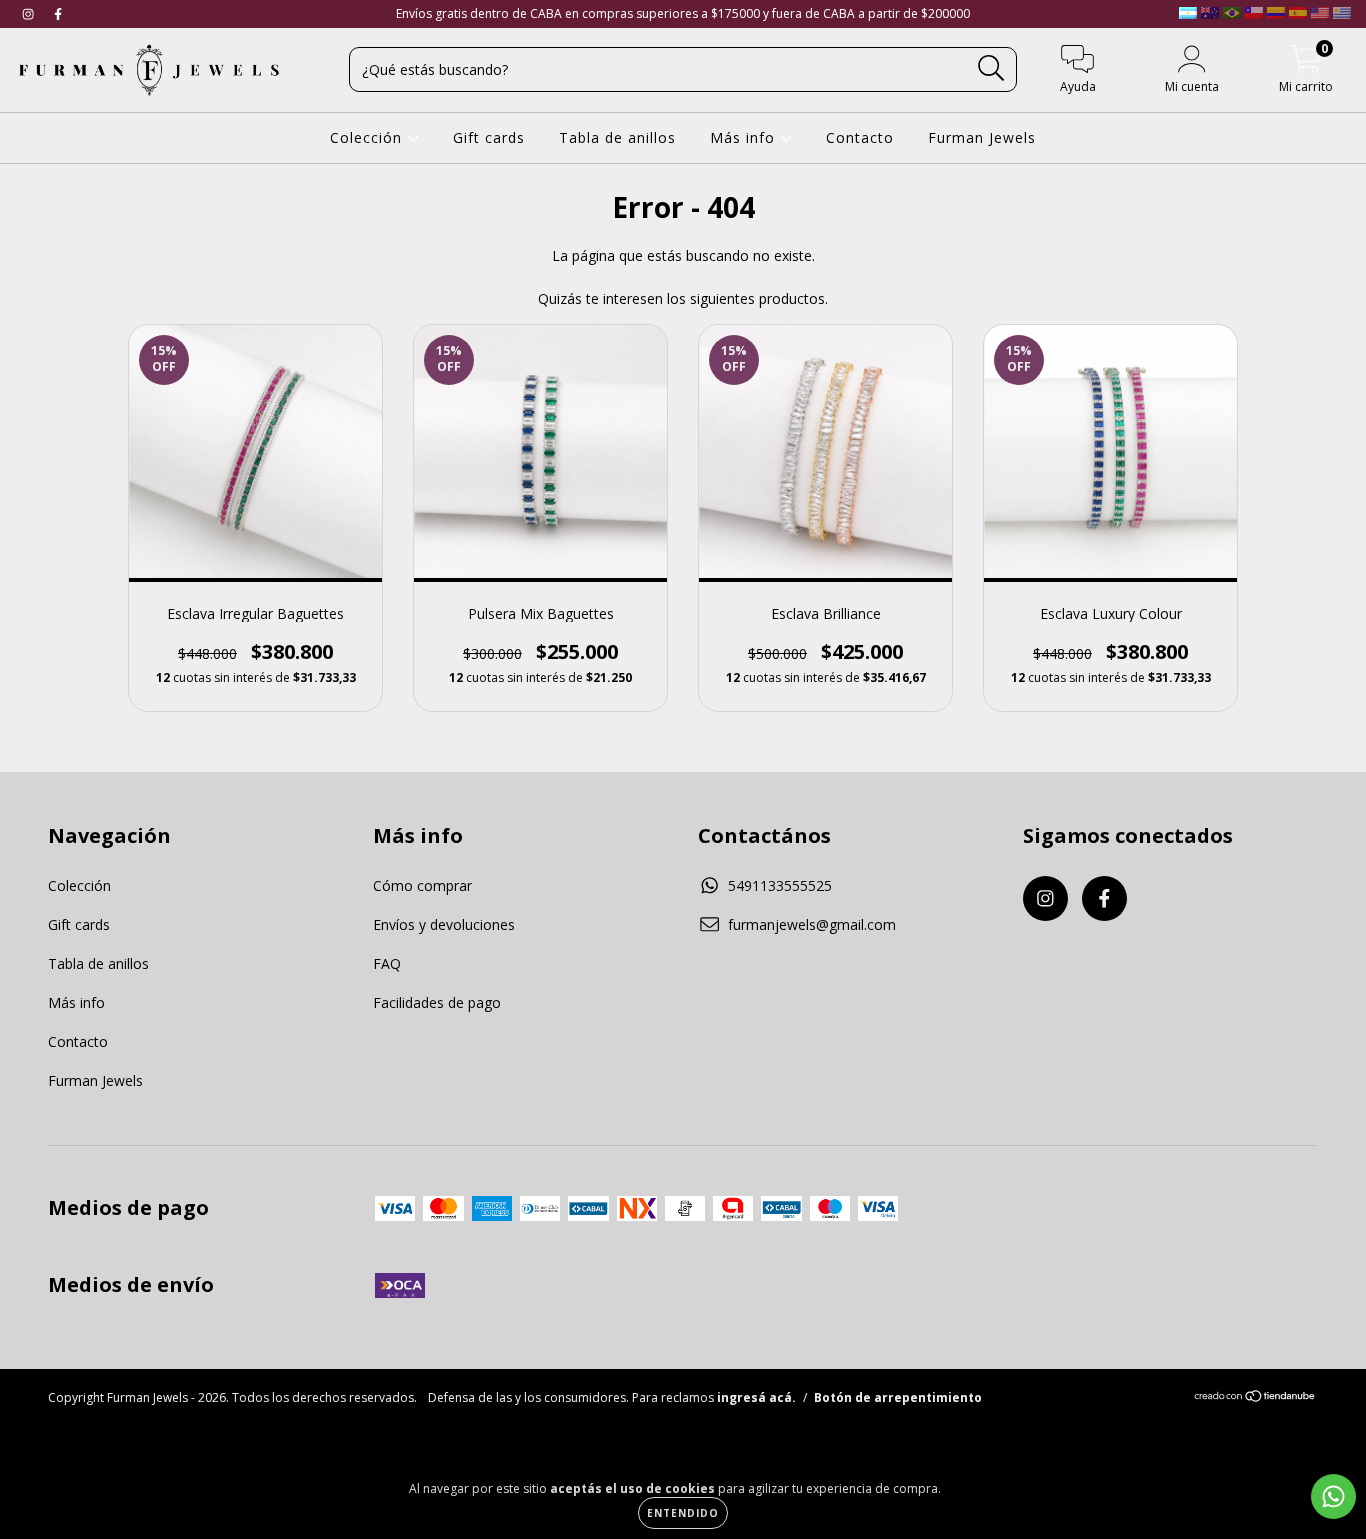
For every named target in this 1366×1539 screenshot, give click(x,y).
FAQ (387, 963)
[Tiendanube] (1255, 1398)
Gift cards (489, 137)
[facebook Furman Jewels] (58, 13)
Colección (368, 137)
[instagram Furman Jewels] (30, 13)
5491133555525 (780, 885)
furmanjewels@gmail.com (812, 924)
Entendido (683, 1513)
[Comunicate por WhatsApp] (1333, 1496)
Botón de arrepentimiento (898, 1397)
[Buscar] (991, 68)
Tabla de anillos (617, 137)
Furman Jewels (982, 137)
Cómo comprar (422, 885)
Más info (745, 137)
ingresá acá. (756, 1397)
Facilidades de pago (437, 1002)
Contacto (860, 137)
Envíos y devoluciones (444, 924)
